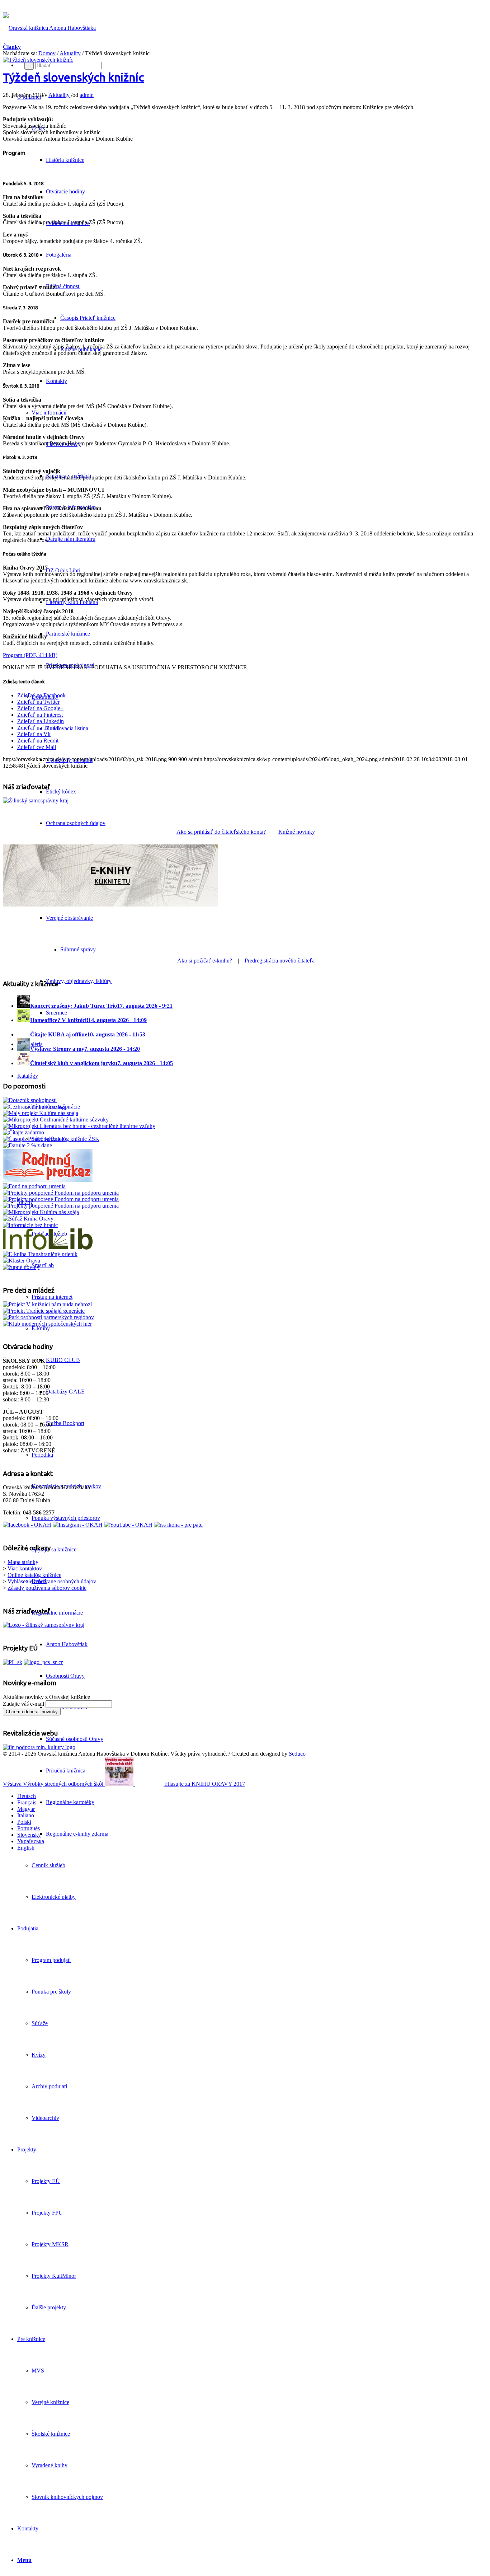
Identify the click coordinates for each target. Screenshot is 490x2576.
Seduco (297, 1754)
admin (87, 95)
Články (12, 47)
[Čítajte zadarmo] (23, 1132)
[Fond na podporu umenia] (34, 1186)
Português (29, 1828)
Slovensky (29, 1835)
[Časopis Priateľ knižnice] (33, 1139)
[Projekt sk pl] (13, 1662)
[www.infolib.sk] (48, 1248)
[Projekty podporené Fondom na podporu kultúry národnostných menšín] (61, 1206)
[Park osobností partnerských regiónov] (48, 1317)
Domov (47, 53)
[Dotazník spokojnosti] (30, 1100)
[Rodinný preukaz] (48, 1180)
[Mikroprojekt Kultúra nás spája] (41, 1212)
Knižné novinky (297, 832)
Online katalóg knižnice (34, 1575)
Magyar (26, 1809)
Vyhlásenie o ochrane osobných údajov (52, 1581)
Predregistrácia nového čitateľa (280, 961)
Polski (24, 1822)
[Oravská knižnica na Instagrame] (78, 1525)
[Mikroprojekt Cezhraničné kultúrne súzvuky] (56, 1120)
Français (27, 1802)
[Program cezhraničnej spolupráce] (43, 1662)
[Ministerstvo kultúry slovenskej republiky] (39, 1747)
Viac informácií (49, 413)
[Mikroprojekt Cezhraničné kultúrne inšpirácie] (41, 1107)
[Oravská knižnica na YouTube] (128, 1525)
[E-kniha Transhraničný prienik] (40, 1254)
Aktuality (70, 53)
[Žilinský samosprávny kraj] (36, 800)
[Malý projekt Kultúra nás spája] (41, 1113)
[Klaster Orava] (22, 1261)
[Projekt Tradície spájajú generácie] (47, 1304)
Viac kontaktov (25, 1568)
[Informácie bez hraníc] (30, 1225)
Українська (31, 1841)
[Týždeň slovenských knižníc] (38, 60)
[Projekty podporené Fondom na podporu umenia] (61, 1193)
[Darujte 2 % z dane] (27, 1145)
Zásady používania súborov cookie (47, 1588)
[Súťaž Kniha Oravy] (28, 1219)
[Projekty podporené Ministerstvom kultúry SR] (61, 1199)
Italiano (26, 1815)
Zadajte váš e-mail (23, 1704)
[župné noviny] (21, 1267)
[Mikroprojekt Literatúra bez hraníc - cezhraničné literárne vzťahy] (79, 1126)
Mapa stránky (23, 1562)
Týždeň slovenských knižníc (73, 77)
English (26, 1848)
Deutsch (27, 1796)
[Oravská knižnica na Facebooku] (27, 1525)
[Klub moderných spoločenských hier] (47, 1324)
